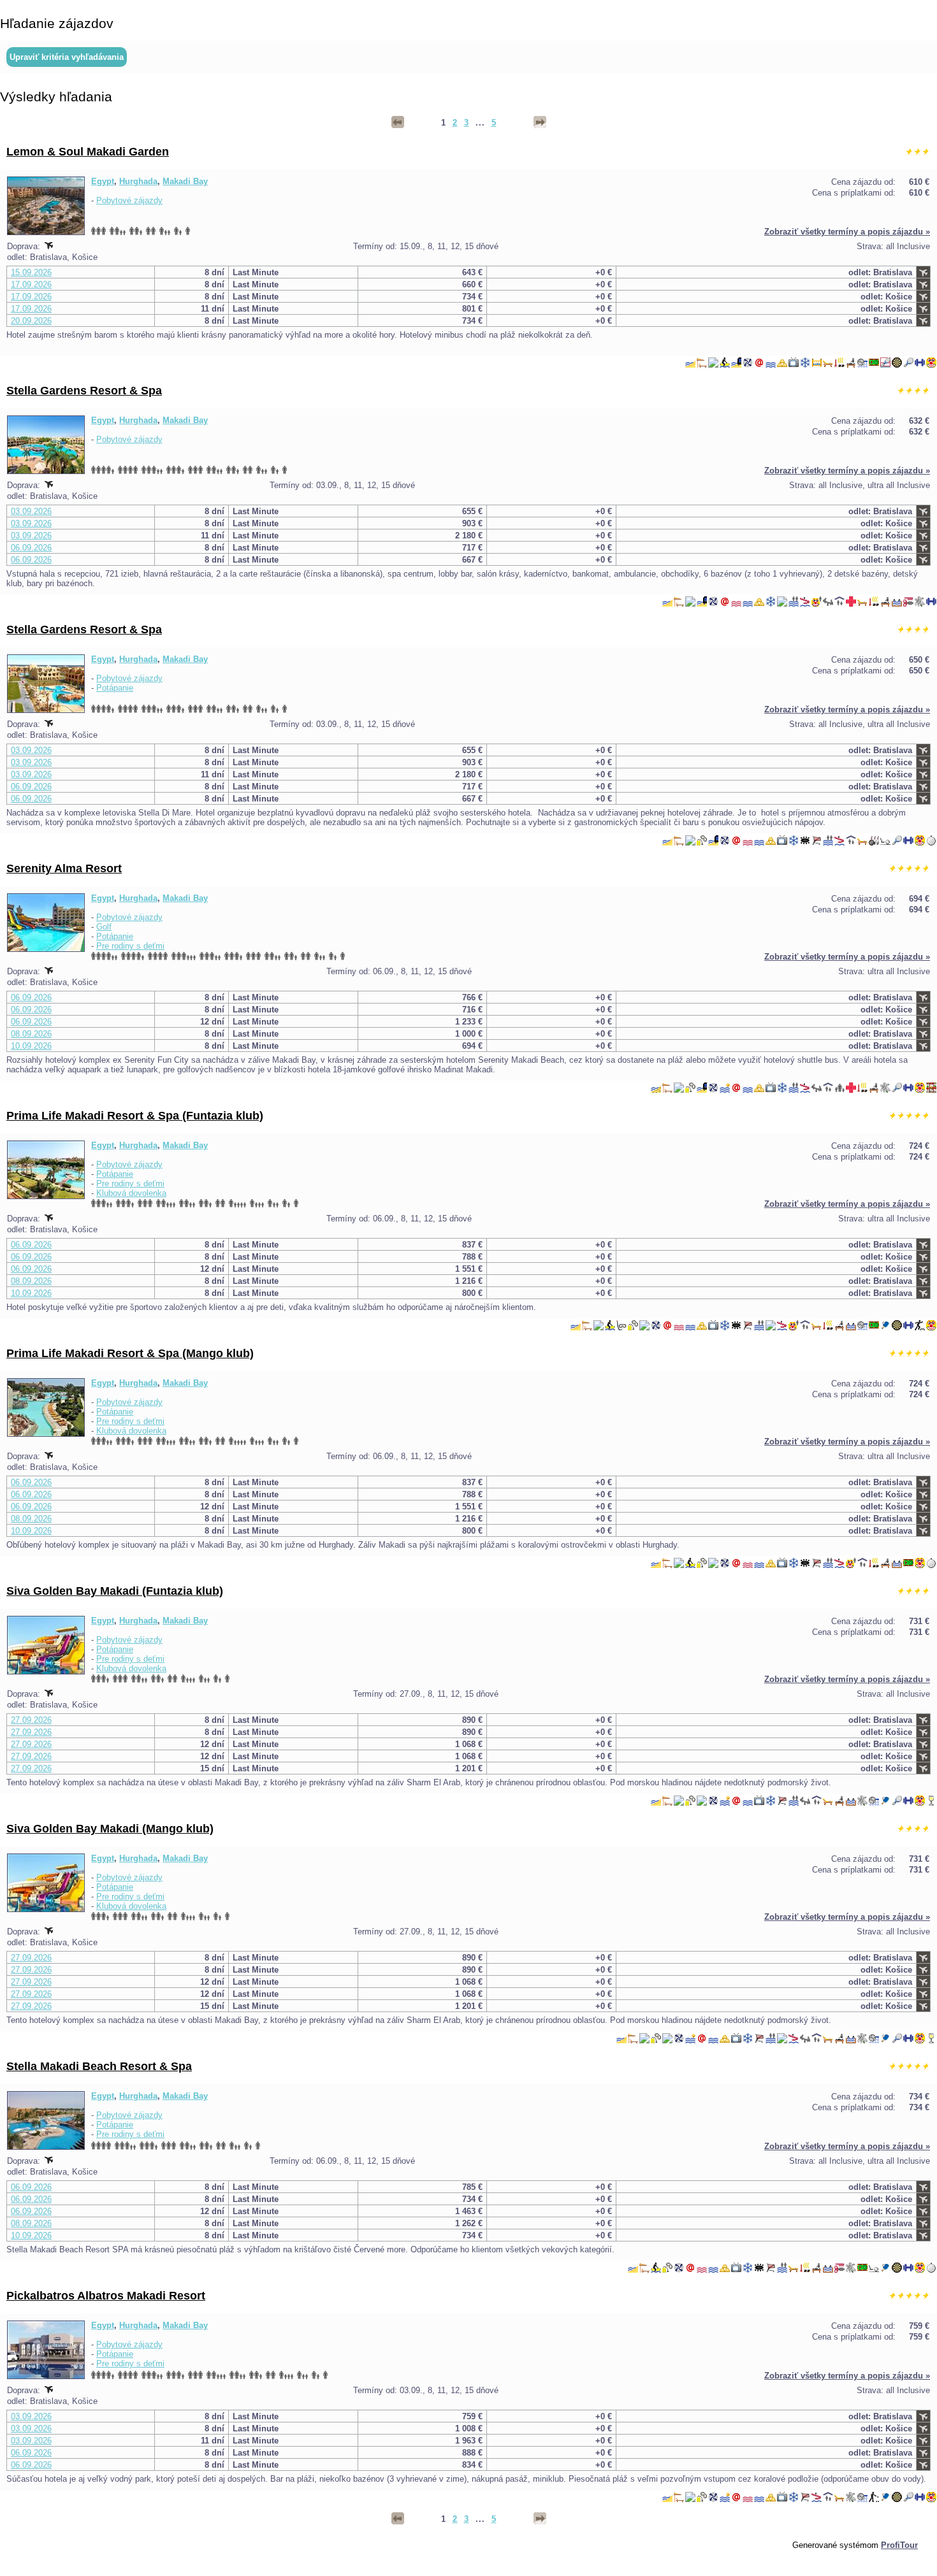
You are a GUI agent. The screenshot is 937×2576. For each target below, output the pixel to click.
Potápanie (115, 688)
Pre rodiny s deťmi (130, 946)
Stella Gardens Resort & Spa (84, 391)
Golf (104, 927)
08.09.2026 (31, 1034)
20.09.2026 (31, 321)
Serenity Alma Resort (64, 868)
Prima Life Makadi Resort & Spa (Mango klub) (130, 1353)
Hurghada (138, 181)
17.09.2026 (31, 284)
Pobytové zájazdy (129, 200)
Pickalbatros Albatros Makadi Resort (106, 2296)
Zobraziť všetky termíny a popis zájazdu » (847, 232)
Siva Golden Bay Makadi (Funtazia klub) (115, 1591)
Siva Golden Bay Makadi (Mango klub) (110, 1829)
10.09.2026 (31, 1046)
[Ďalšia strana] (540, 122)
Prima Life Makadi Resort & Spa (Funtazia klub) (135, 1116)
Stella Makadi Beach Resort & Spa (99, 2066)
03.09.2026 (31, 511)
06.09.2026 (31, 548)
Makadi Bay (185, 181)
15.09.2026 (31, 272)
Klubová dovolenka (131, 1193)
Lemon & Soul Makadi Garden (88, 152)
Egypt (103, 181)
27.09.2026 (31, 1720)
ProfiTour (899, 2545)
